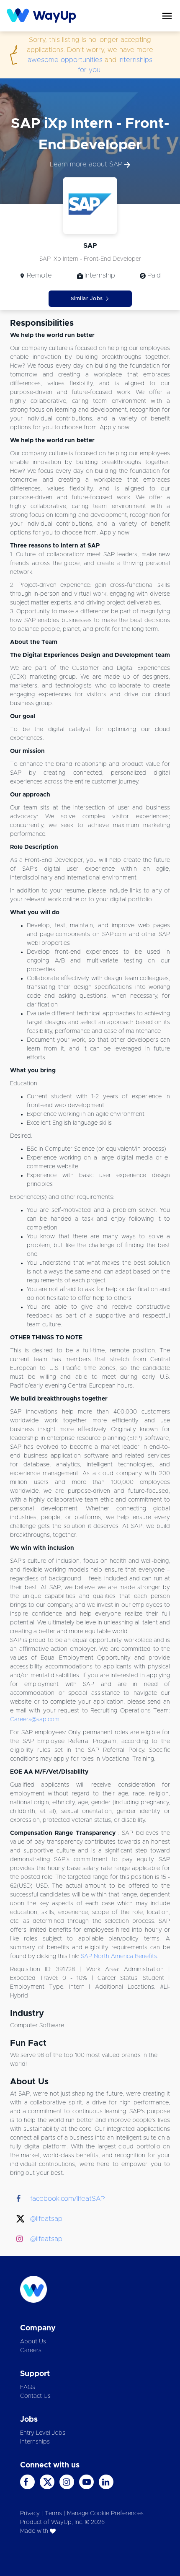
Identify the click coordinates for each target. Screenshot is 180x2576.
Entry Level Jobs (43, 2433)
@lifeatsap (46, 2219)
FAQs (28, 2387)
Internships (35, 2442)
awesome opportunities (65, 60)
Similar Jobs (87, 298)
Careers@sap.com (35, 1720)
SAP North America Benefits (119, 1956)
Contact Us (35, 2396)
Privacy (30, 2514)
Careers (31, 2350)
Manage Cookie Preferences (105, 2514)
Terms (53, 2514)
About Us (33, 2342)
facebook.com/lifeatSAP (67, 2199)
